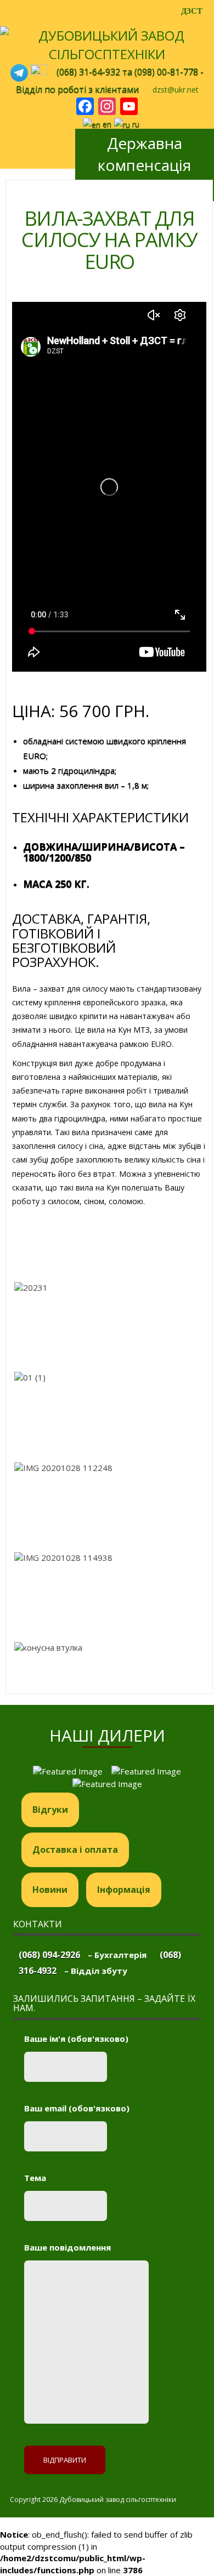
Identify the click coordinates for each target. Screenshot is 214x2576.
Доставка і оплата (75, 1850)
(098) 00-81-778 (166, 72)
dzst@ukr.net (176, 90)
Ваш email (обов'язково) (77, 2108)
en (106, 124)
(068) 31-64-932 (88, 72)
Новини (50, 1890)
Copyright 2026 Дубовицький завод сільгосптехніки (93, 2500)
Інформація (124, 1890)
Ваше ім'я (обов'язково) (76, 2039)
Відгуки (50, 1810)
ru (135, 124)
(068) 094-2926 (49, 1955)
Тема (35, 2178)
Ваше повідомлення (67, 2247)
